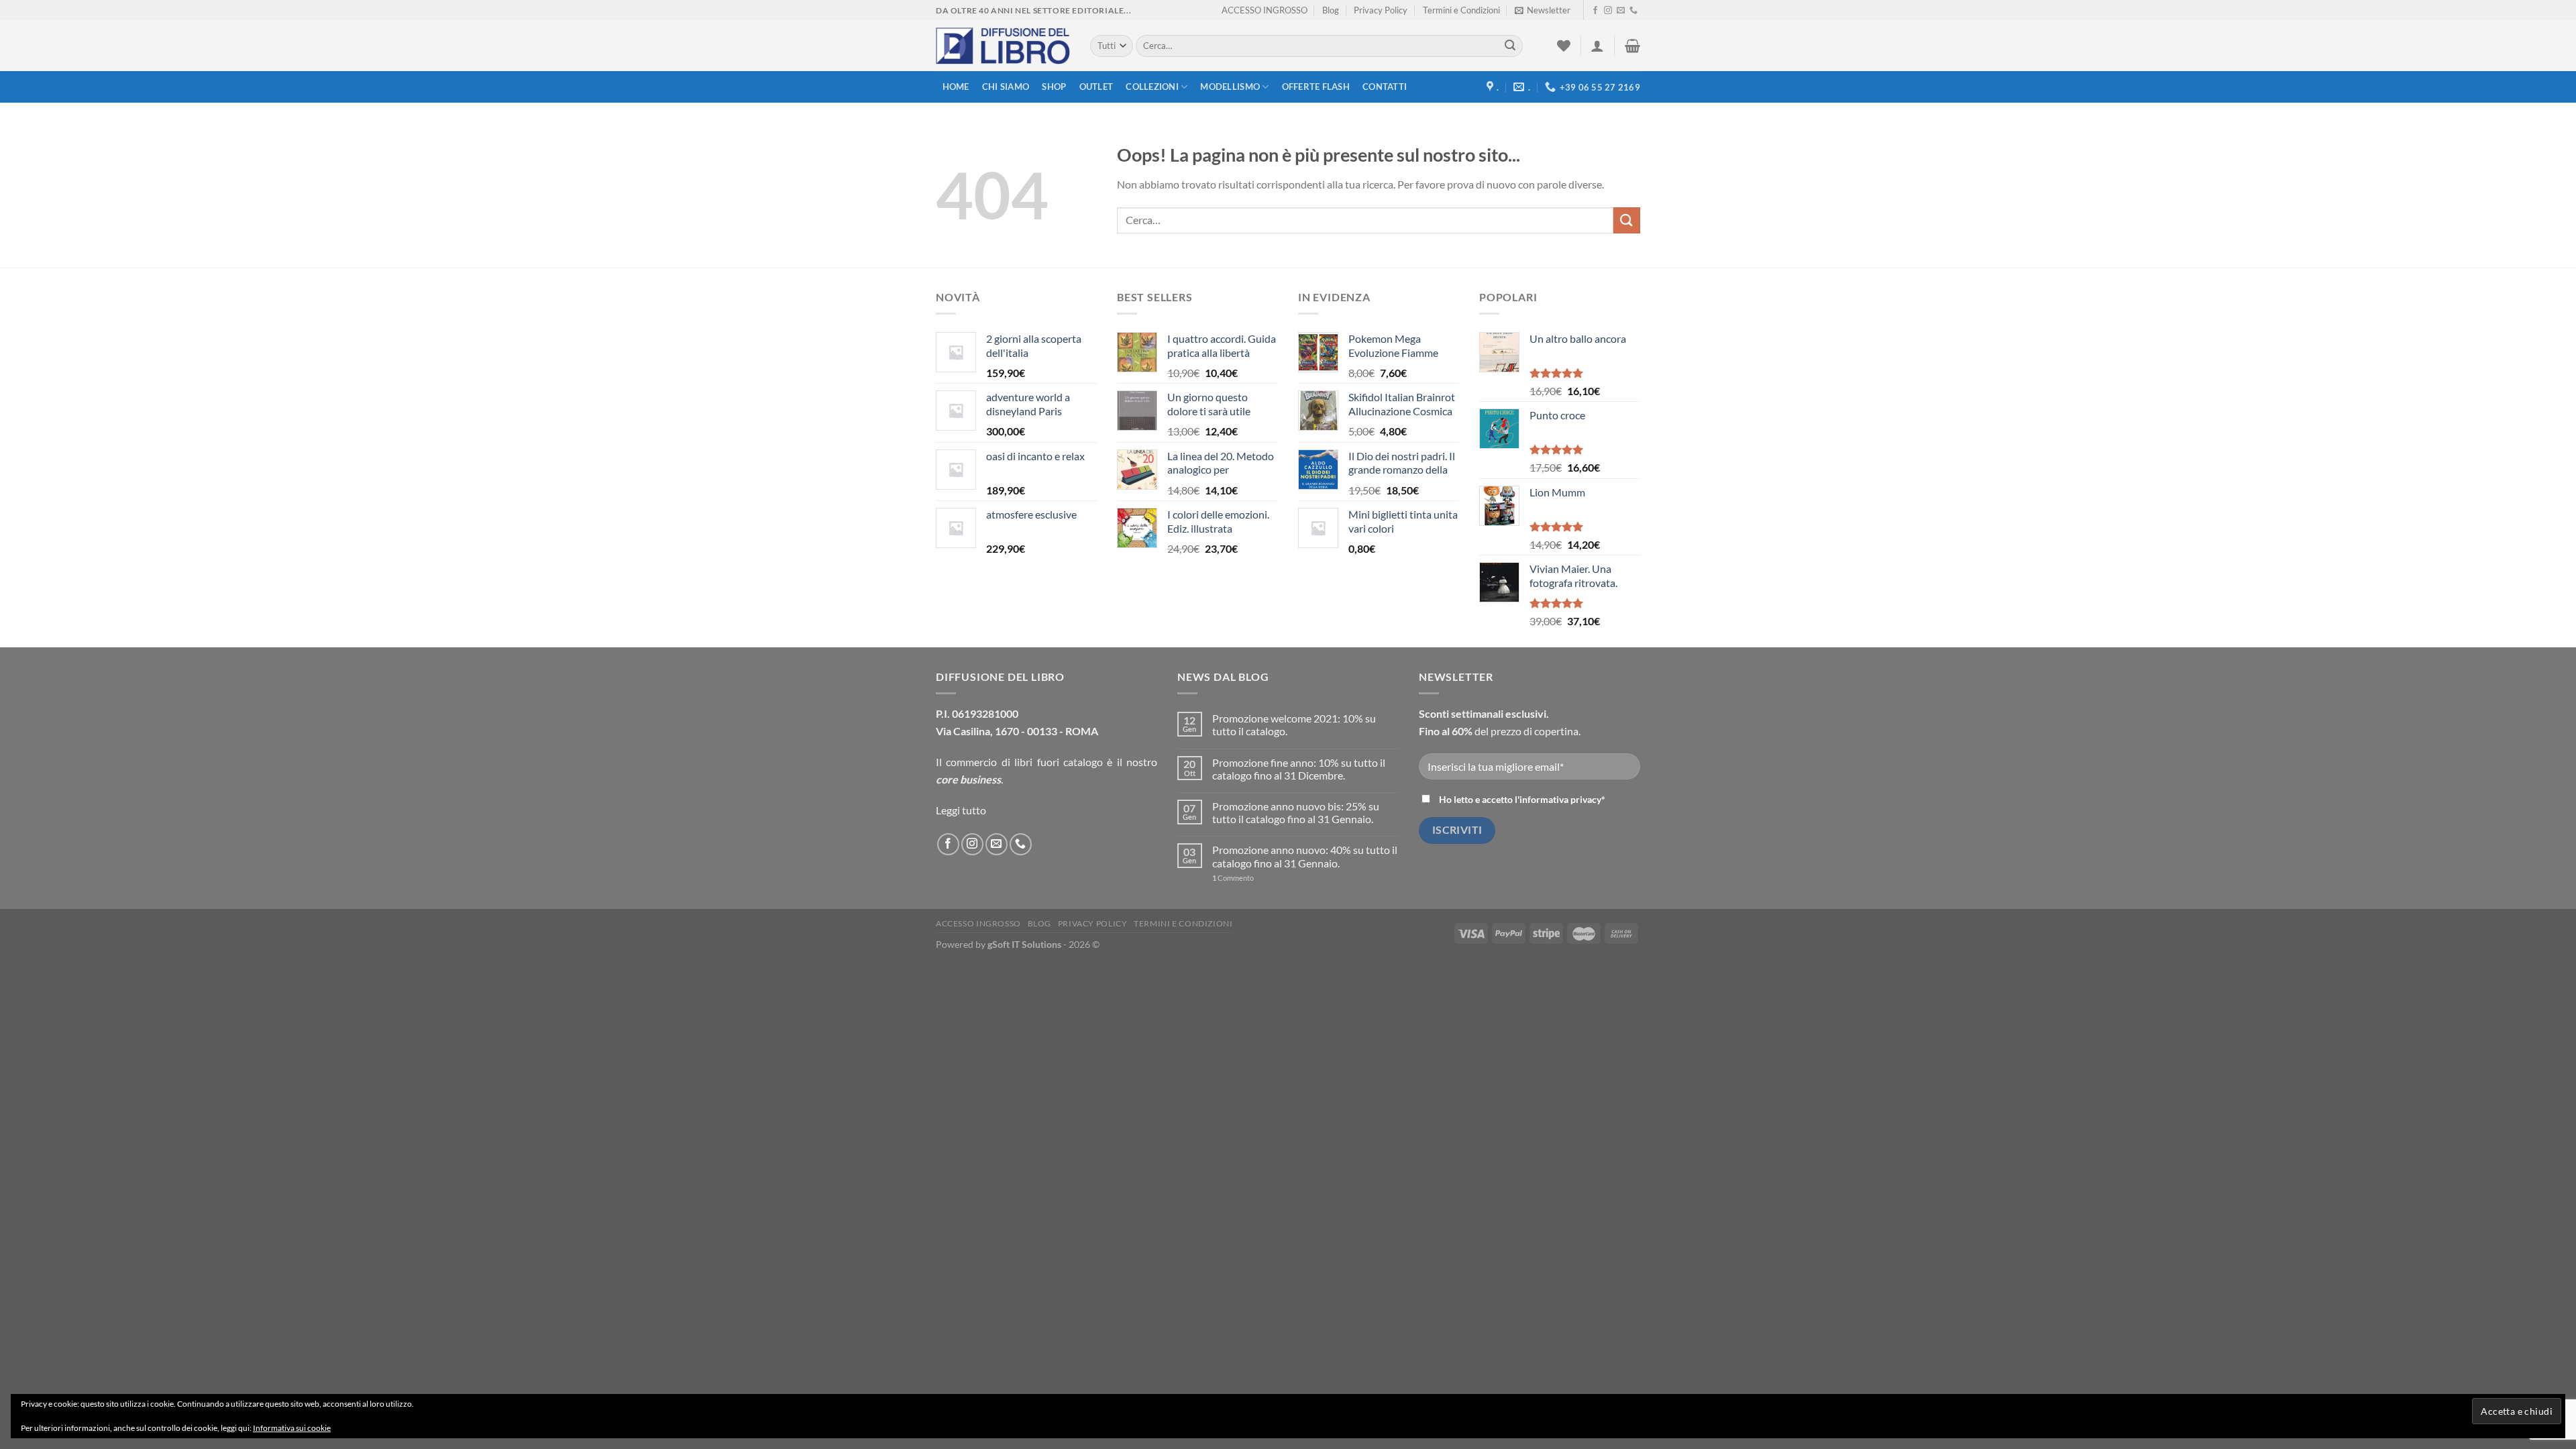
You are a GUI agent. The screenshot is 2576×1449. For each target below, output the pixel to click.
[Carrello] (1632, 46)
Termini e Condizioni (1461, 10)
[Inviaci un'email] (1621, 11)
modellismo (1230, 87)
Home (956, 87)
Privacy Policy (1381, 10)
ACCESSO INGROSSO (1265, 10)
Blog (1331, 10)
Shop (1054, 87)
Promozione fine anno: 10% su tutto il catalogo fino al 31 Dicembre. (1299, 769)
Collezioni (1152, 87)
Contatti (1385, 87)
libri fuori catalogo (1059, 762)
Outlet (1096, 87)
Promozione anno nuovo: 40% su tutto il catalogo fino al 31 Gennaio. (1305, 856)
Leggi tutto (961, 810)
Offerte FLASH (1316, 87)
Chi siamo (1006, 87)
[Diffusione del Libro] (1003, 46)
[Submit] (1510, 46)
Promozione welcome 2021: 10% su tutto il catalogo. (1294, 724)
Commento (1233, 878)
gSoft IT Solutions (1024, 944)
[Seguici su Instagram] (1608, 11)
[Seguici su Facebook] (1595, 11)
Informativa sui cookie (292, 1428)
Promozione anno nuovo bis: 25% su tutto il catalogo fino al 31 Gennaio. (1296, 812)
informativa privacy (1560, 799)
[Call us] (1633, 11)
